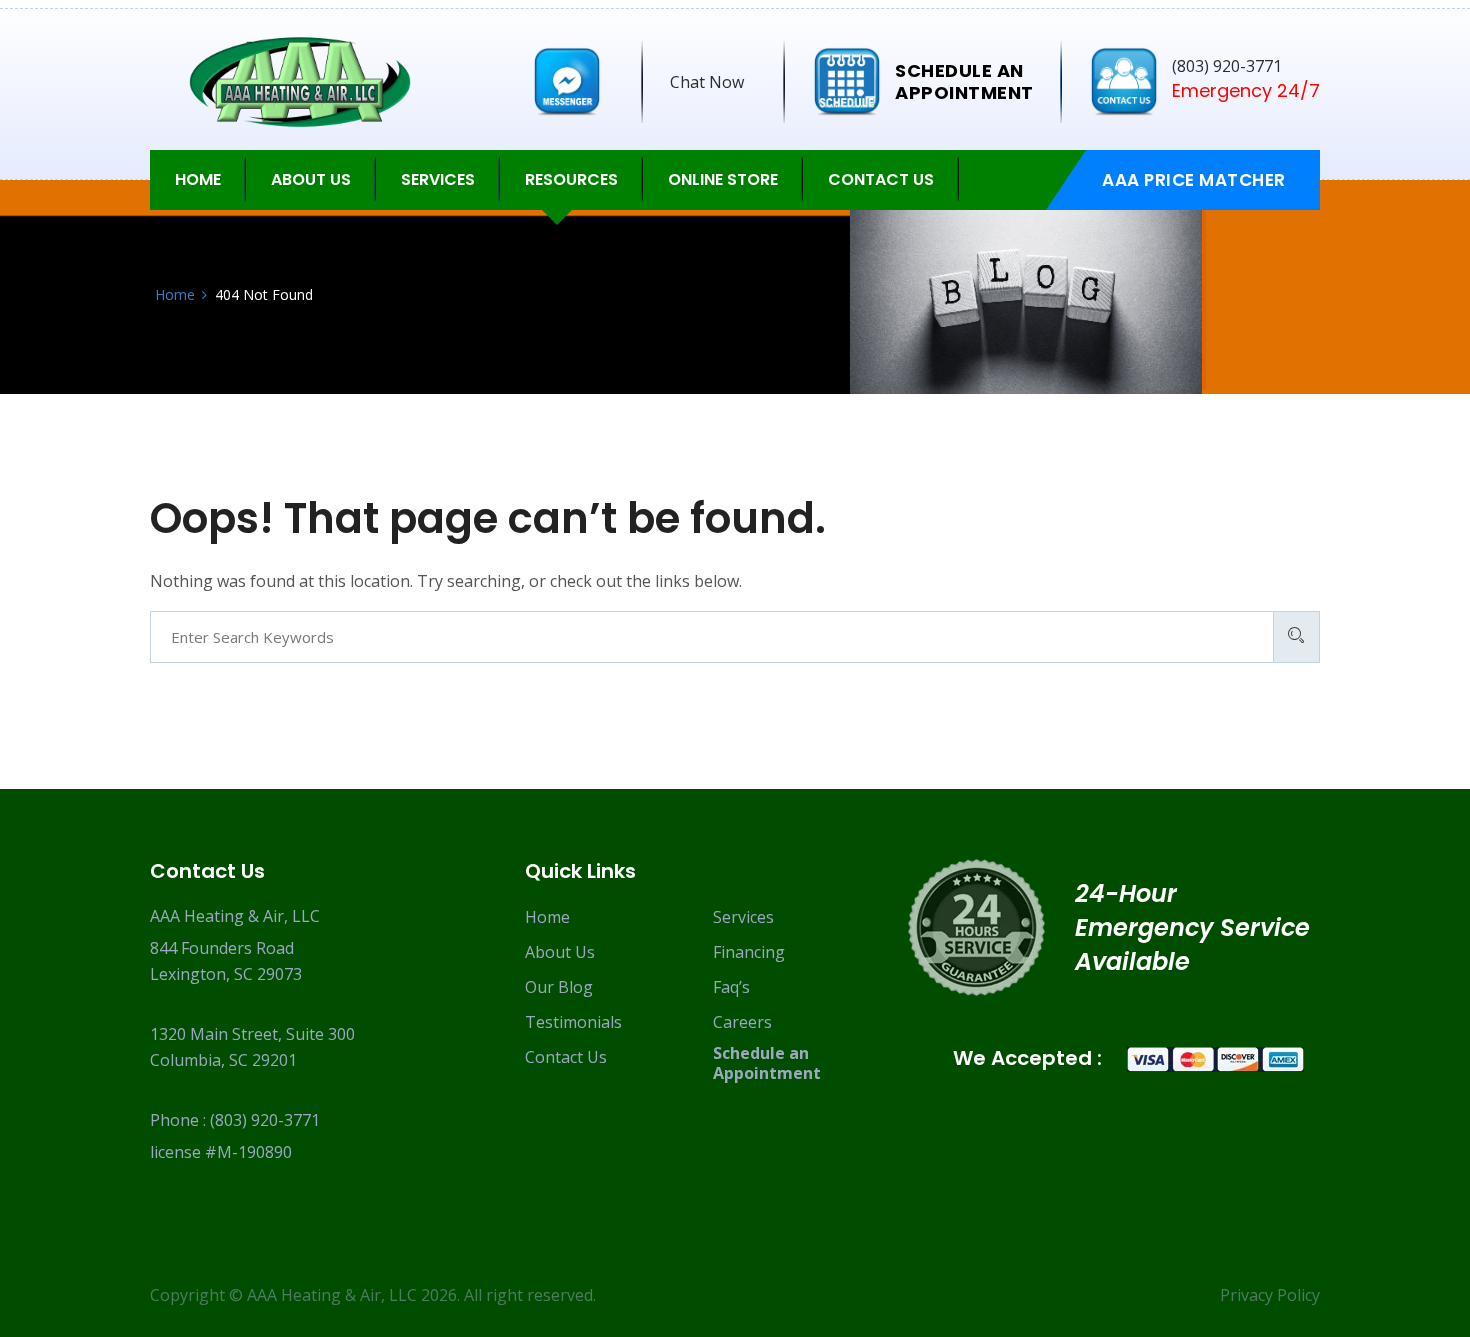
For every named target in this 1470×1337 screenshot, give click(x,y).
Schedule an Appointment (767, 1063)
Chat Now (707, 82)
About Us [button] (311, 179)
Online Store (723, 179)
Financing (749, 952)
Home (198, 179)
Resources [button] (571, 179)
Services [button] (438, 179)
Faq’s (731, 987)
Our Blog (559, 987)
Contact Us (881, 179)
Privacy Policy (1270, 1295)
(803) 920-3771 (265, 1120)
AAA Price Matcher (1194, 180)
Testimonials (573, 1022)
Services (743, 917)
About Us (560, 952)
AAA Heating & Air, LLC (332, 1295)
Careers (742, 1022)
